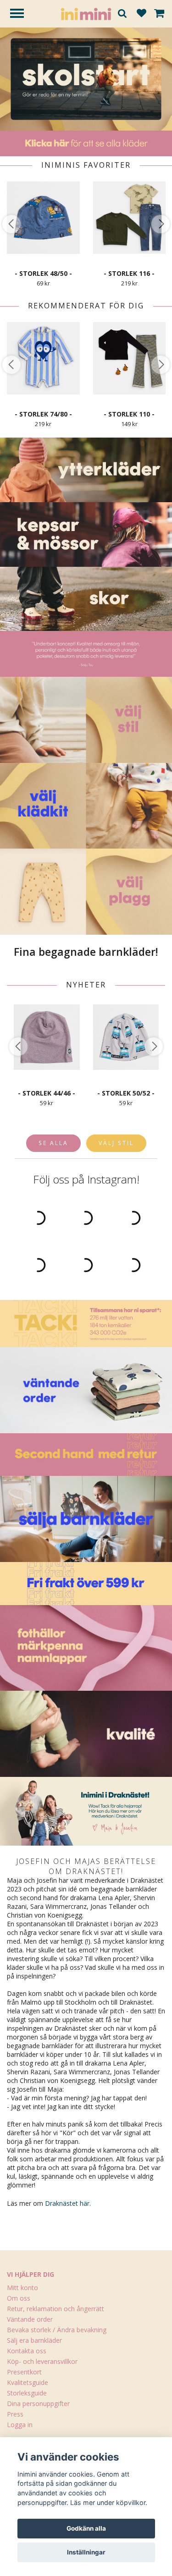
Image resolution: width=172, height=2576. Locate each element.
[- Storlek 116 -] (130, 217)
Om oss (19, 2298)
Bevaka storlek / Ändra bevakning (57, 2330)
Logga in (20, 2425)
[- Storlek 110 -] (130, 358)
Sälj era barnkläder (34, 2340)
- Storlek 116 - (129, 273)
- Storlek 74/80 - (43, 414)
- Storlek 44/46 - (47, 1093)
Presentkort (24, 2372)
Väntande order (30, 2319)
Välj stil (116, 1143)
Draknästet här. (68, 2203)
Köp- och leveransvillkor (42, 2361)
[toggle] (22, 14)
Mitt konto (22, 2288)
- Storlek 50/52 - (126, 1093)
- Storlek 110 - (129, 414)
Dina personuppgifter (38, 2403)
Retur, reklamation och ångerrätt (55, 2309)
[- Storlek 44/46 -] (47, 1037)
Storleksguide (27, 2393)
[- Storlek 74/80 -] (43, 358)
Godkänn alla (86, 2528)
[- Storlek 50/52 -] (126, 1037)
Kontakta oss (27, 2351)
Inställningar (86, 2552)
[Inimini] (86, 13)
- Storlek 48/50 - (43, 273)
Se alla (53, 1143)
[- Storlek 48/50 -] (43, 217)
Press (15, 2414)
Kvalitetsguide (28, 2382)
